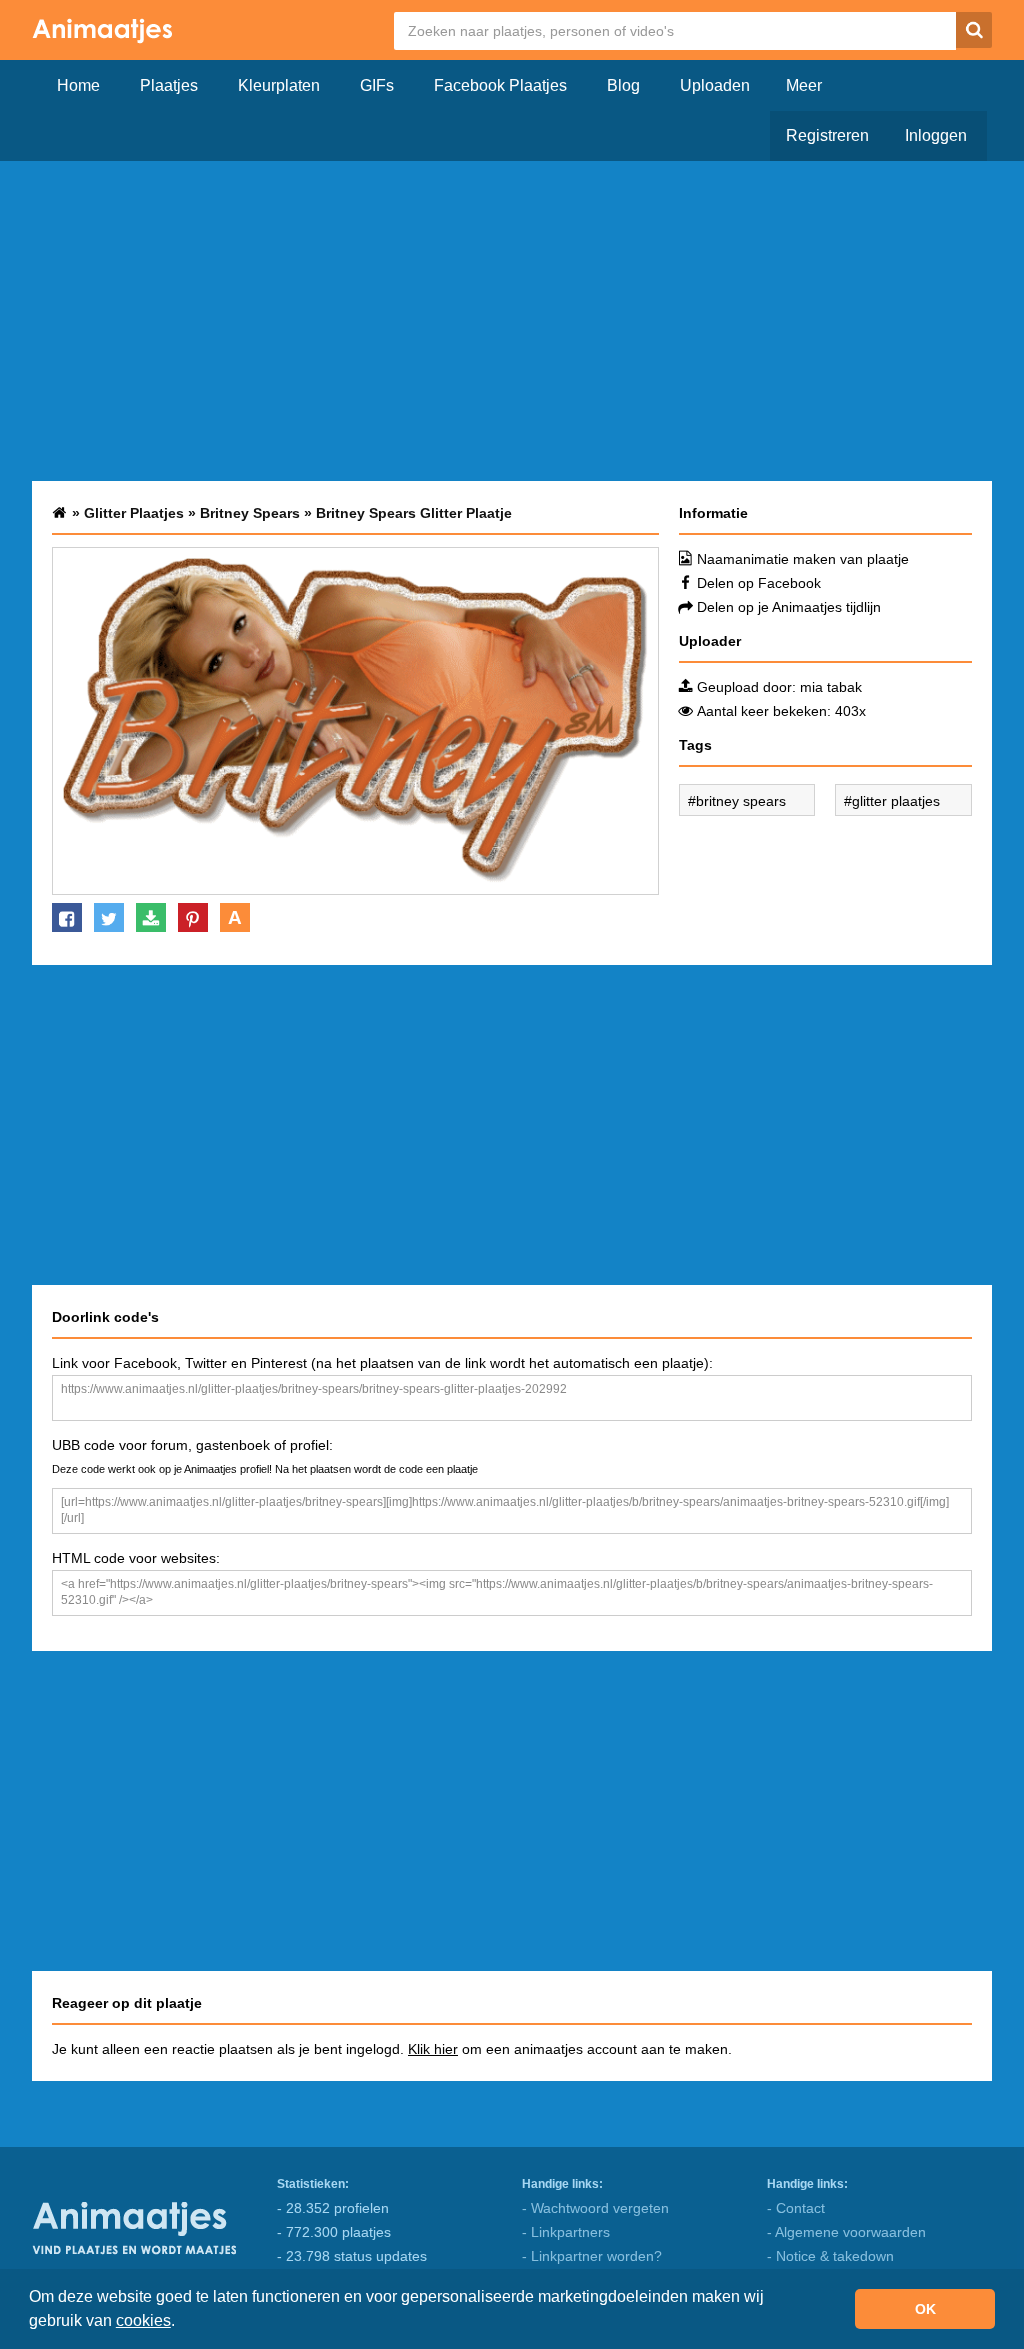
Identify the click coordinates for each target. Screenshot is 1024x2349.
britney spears (741, 801)
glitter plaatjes (896, 801)
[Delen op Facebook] (67, 917)
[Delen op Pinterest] (193, 917)
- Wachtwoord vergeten (595, 2208)
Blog (623, 85)
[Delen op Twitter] (109, 917)
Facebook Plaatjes (500, 85)
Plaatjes (169, 85)
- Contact (796, 2208)
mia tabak (831, 687)
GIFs (377, 85)
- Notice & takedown (830, 2256)
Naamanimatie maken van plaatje (803, 559)
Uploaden (715, 85)
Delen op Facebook (759, 583)
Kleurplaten (279, 85)
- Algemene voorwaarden (846, 2232)
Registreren (827, 135)
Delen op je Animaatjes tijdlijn (789, 607)
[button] (182, 2323)
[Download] (151, 917)
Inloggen (936, 135)
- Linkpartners (566, 2232)
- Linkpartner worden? (592, 2256)
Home (78, 85)
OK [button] (925, 2309)
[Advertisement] (512, 321)
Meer (804, 85)
